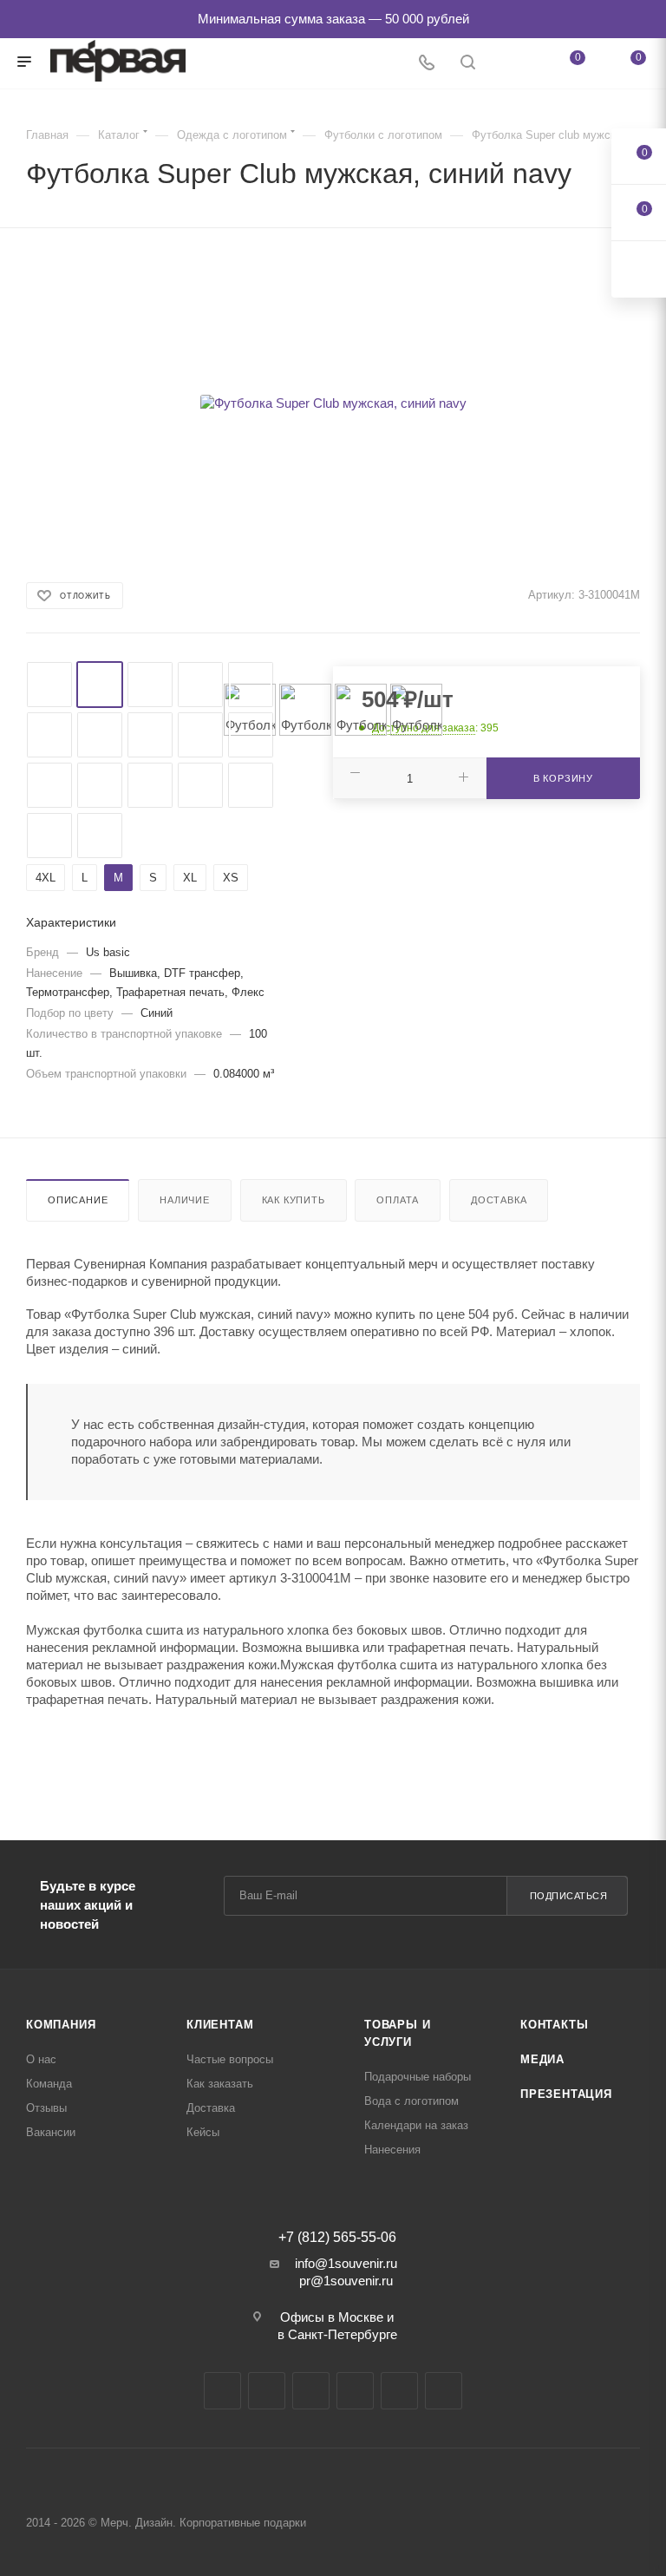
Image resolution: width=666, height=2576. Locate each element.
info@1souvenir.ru (346, 2263)
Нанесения (392, 2150)
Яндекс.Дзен (399, 2391)
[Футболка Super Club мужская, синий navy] (333, 403)
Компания (61, 2025)
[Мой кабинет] (509, 64)
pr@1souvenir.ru (346, 2281)
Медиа (542, 2059)
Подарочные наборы (418, 2077)
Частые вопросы (230, 2059)
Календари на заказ (416, 2125)
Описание (78, 1200)
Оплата (398, 1200)
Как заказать (220, 2084)
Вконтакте (222, 2391)
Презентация (566, 2094)
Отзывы (46, 2108)
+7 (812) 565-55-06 (337, 2238)
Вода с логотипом (411, 2101)
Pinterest (444, 2391)
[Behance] (355, 2391)
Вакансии (51, 2132)
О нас (41, 2059)
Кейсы (203, 2132)
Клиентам (220, 2025)
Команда (49, 2084)
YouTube (311, 2391)
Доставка (499, 1200)
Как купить (294, 1200)
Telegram (267, 2391)
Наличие (185, 1200)
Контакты (554, 2025)
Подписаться (569, 1896)
